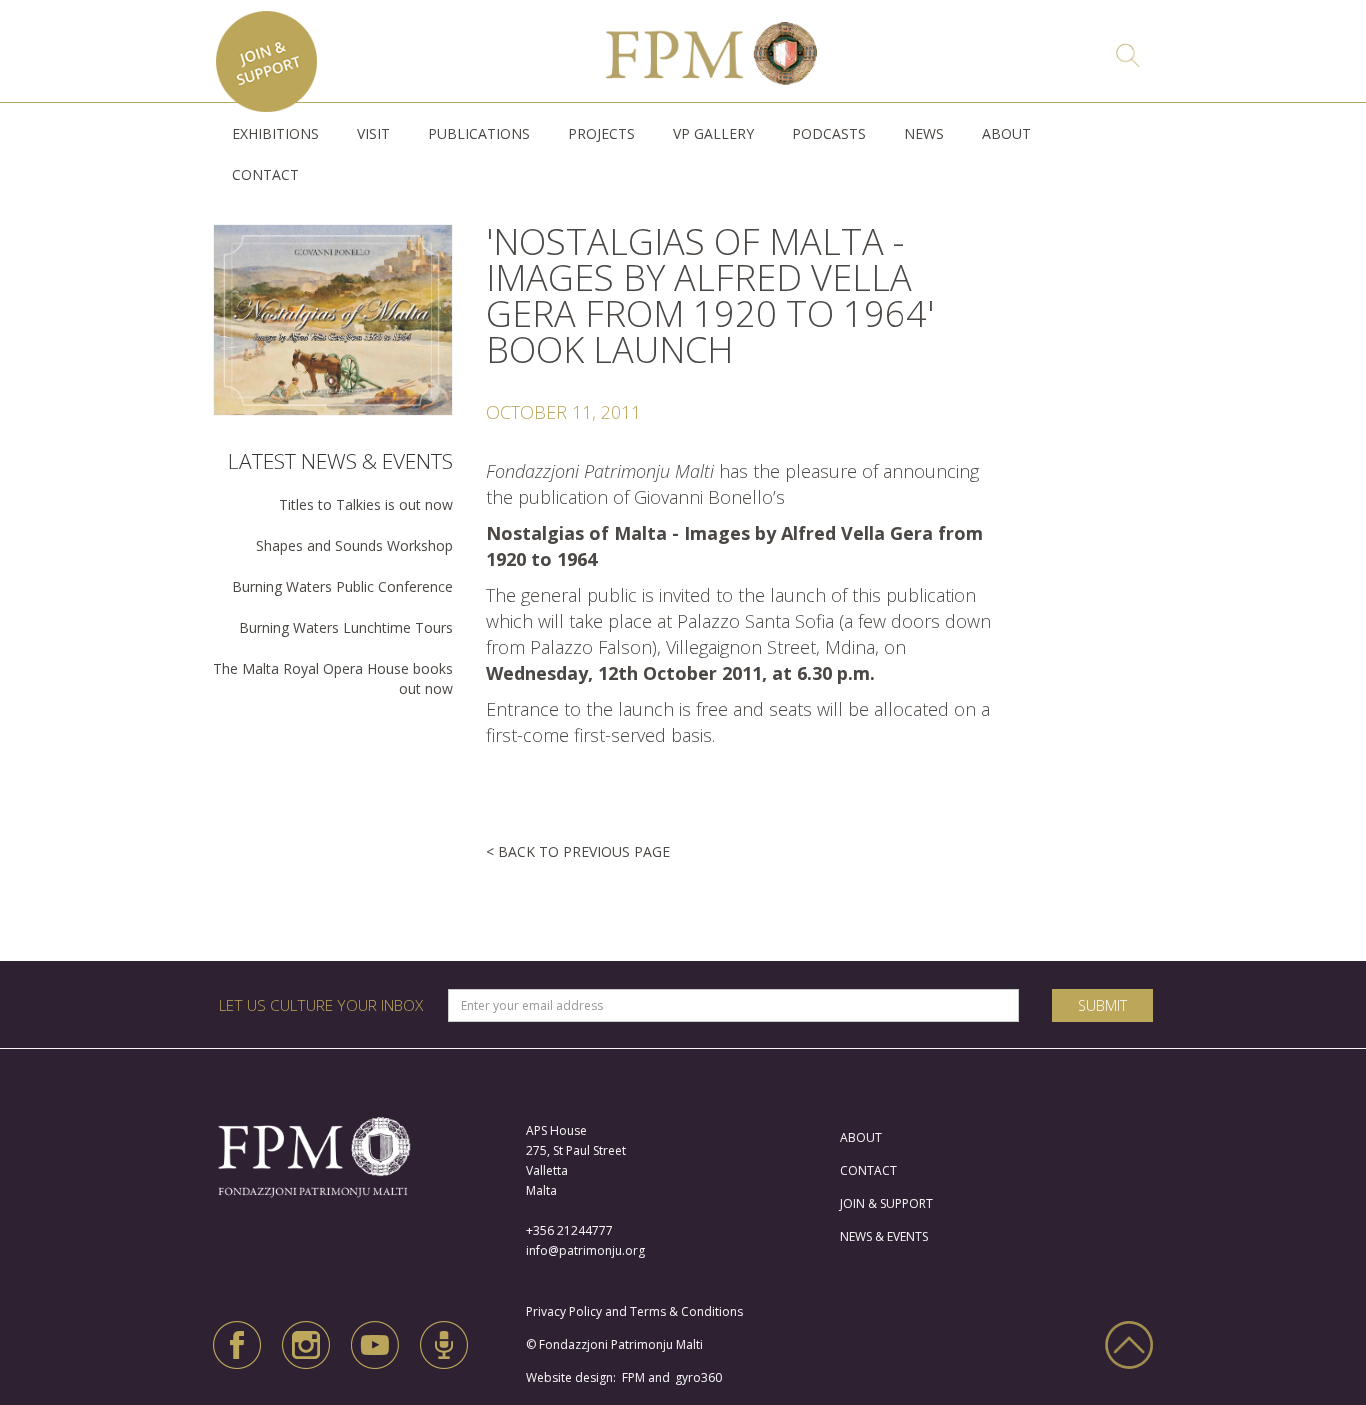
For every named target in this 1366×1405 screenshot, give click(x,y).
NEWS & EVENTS (884, 1236)
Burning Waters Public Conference (342, 586)
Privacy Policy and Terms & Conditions (639, 1311)
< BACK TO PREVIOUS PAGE (578, 852)
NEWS (924, 133)
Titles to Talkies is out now (366, 504)
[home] (712, 48)
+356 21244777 (569, 1230)
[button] (275, 134)
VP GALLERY (713, 133)
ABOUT (1006, 133)
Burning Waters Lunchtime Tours (346, 627)
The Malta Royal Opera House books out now (333, 678)
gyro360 (698, 1377)
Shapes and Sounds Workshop (354, 545)
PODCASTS (829, 133)
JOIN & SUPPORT (886, 1203)
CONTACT (265, 174)
